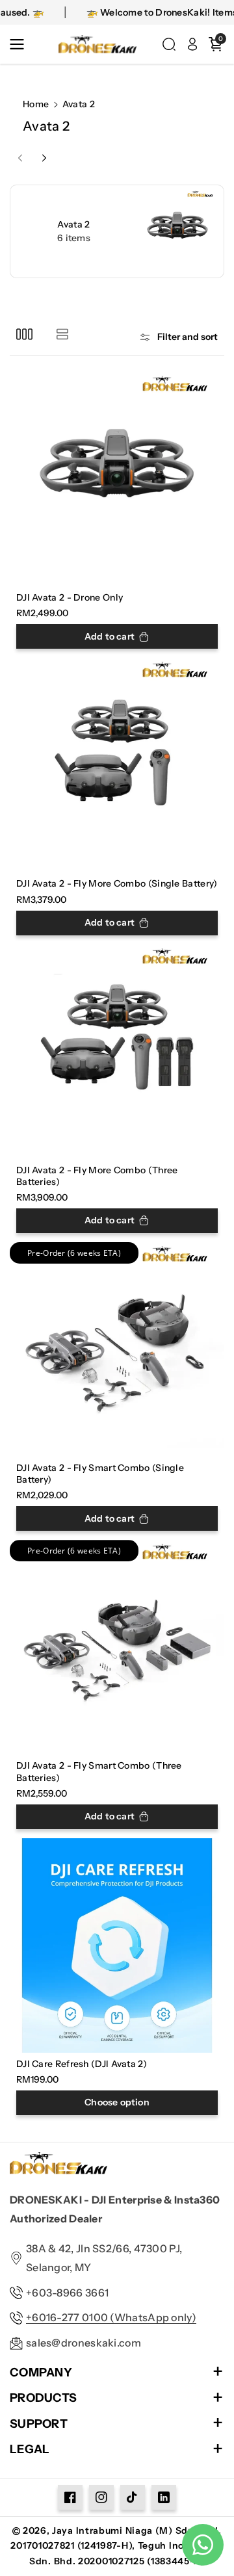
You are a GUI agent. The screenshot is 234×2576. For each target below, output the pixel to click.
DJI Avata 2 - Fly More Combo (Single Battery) (117, 883)
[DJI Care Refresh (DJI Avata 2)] (117, 1945)
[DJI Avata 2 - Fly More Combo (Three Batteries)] (117, 1052)
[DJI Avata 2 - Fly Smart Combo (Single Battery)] (117, 1349)
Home (36, 104)
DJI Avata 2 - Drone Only (70, 597)
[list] (62, 334)
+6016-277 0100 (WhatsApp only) (111, 2317)
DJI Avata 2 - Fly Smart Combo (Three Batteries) (99, 1771)
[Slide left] (20, 158)
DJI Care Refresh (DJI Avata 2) (82, 2064)
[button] (21, 44)
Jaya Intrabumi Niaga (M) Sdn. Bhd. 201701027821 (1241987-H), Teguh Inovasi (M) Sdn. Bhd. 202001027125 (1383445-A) (117, 2546)
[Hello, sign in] (192, 44)
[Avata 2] (117, 231)
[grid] (24, 334)
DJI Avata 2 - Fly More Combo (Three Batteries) (97, 1176)
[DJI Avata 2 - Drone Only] (117, 479)
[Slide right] (44, 158)
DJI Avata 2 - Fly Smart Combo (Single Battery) (100, 1474)
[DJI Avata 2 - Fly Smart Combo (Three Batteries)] (117, 1647)
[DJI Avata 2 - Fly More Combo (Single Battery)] (117, 765)
